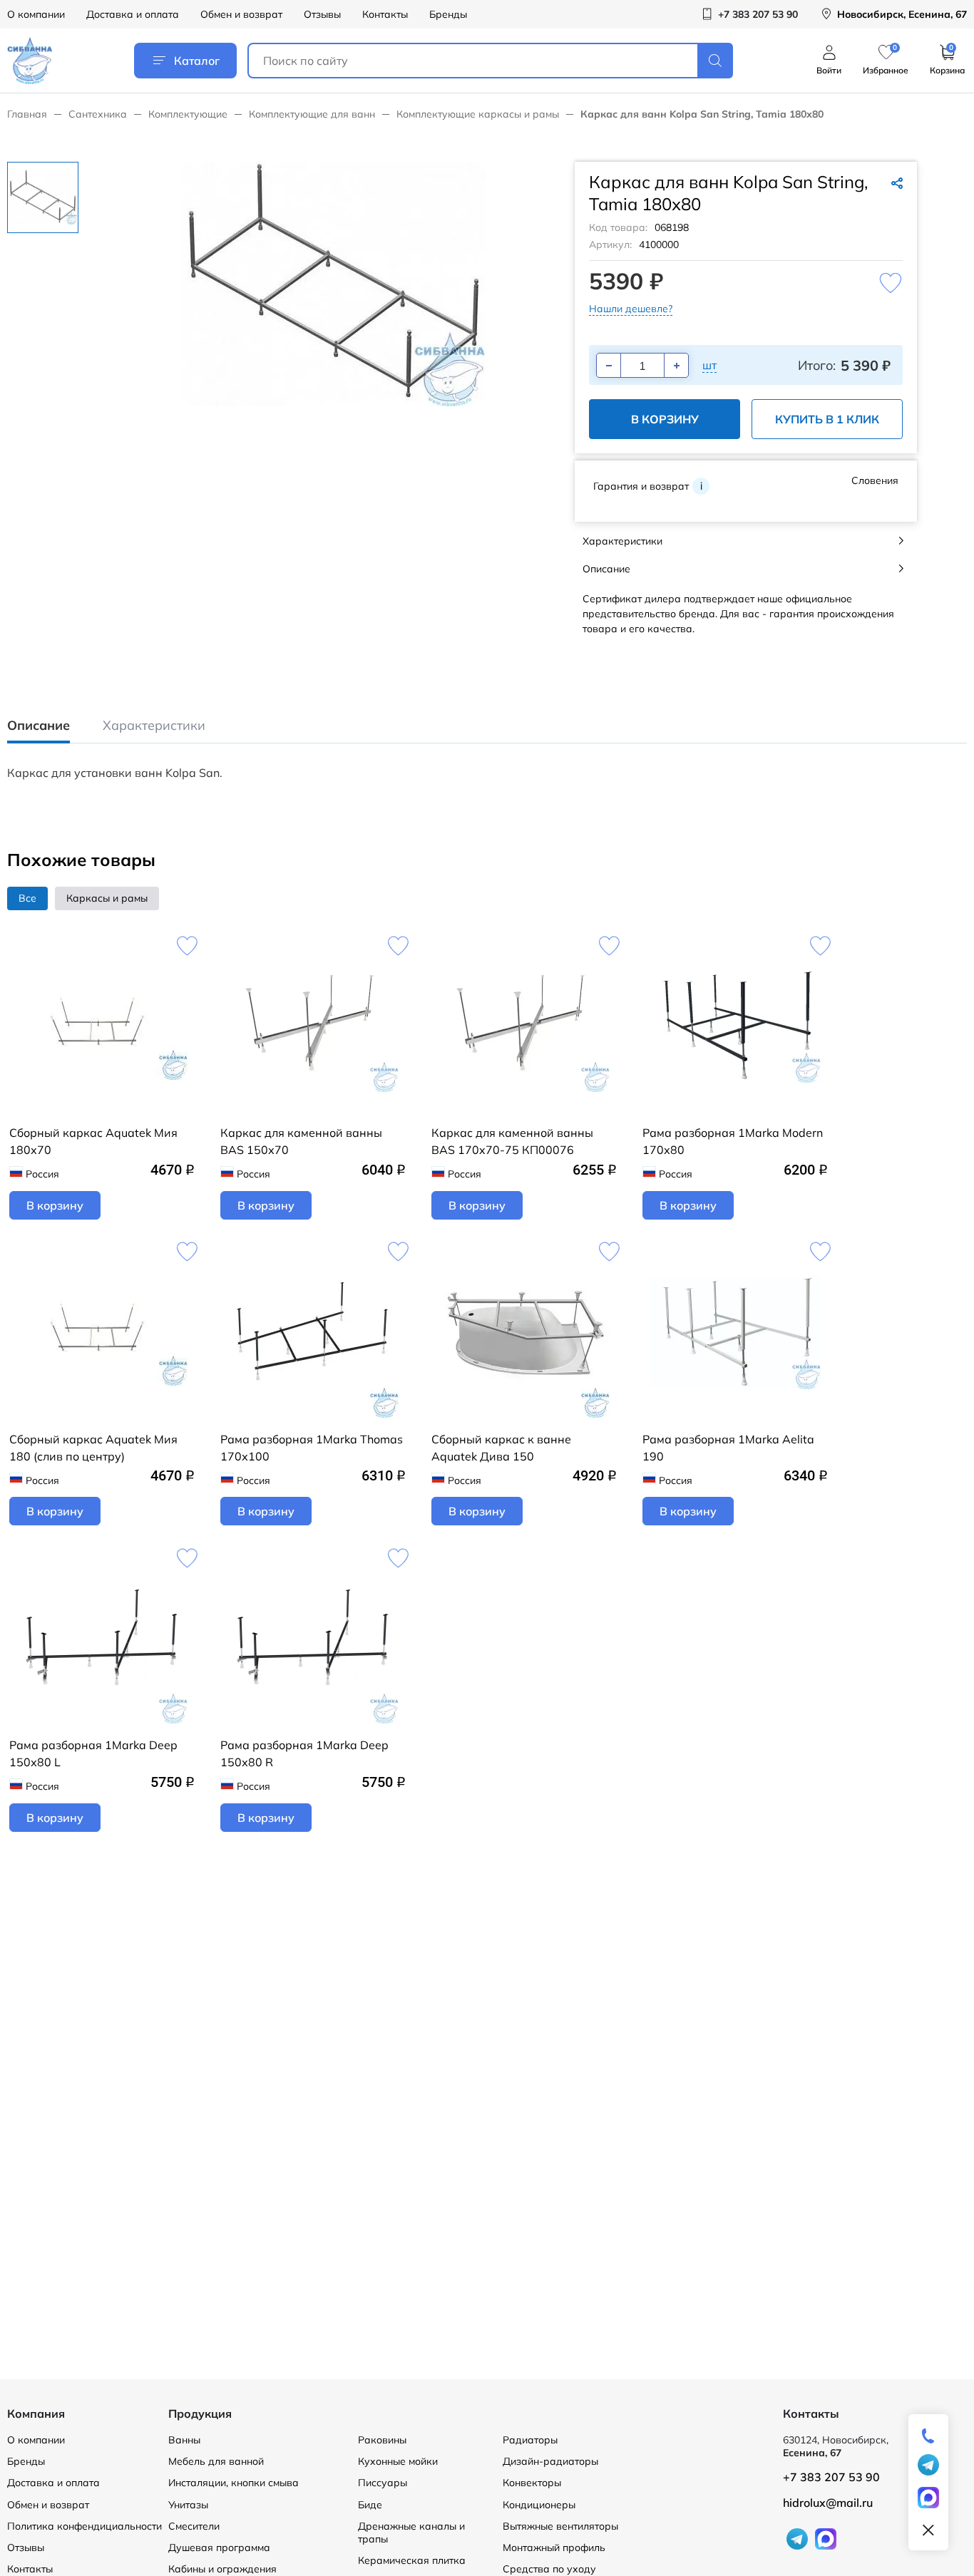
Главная (27, 114)
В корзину (665, 419)
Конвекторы (532, 2483)
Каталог (197, 61)
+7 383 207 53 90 (831, 2477)
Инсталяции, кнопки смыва (234, 2483)
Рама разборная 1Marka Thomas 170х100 (312, 1448)
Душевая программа (219, 2547)
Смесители (194, 2526)
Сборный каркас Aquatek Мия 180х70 (93, 1141)
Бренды (448, 14)
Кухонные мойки (398, 2461)
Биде (370, 2505)
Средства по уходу (549, 2569)
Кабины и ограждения (222, 2569)
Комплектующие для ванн (312, 114)
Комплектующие (188, 114)
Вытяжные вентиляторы (560, 2526)
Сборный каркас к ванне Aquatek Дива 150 (501, 1448)
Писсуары (383, 2483)
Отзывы (322, 14)
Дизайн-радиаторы (550, 2461)
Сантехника (98, 114)
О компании (36, 14)
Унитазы (188, 2505)
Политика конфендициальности (84, 2526)
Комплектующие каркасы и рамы (478, 114)
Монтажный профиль (554, 2547)
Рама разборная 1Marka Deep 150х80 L (93, 1753)
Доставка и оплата (133, 14)
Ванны (184, 2440)
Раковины (382, 2440)
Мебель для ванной (216, 2461)
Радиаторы (530, 2440)
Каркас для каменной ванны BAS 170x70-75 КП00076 (512, 1141)
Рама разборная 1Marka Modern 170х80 (733, 1141)
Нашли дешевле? (631, 309)
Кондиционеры (539, 2505)
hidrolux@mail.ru (828, 2503)
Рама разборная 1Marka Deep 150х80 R (304, 1753)
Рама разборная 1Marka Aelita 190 (728, 1448)
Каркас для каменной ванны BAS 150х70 (301, 1141)
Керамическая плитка (412, 2560)
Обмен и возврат (241, 14)
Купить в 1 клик (827, 419)
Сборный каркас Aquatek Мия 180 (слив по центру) (93, 1448)
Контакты (385, 14)
